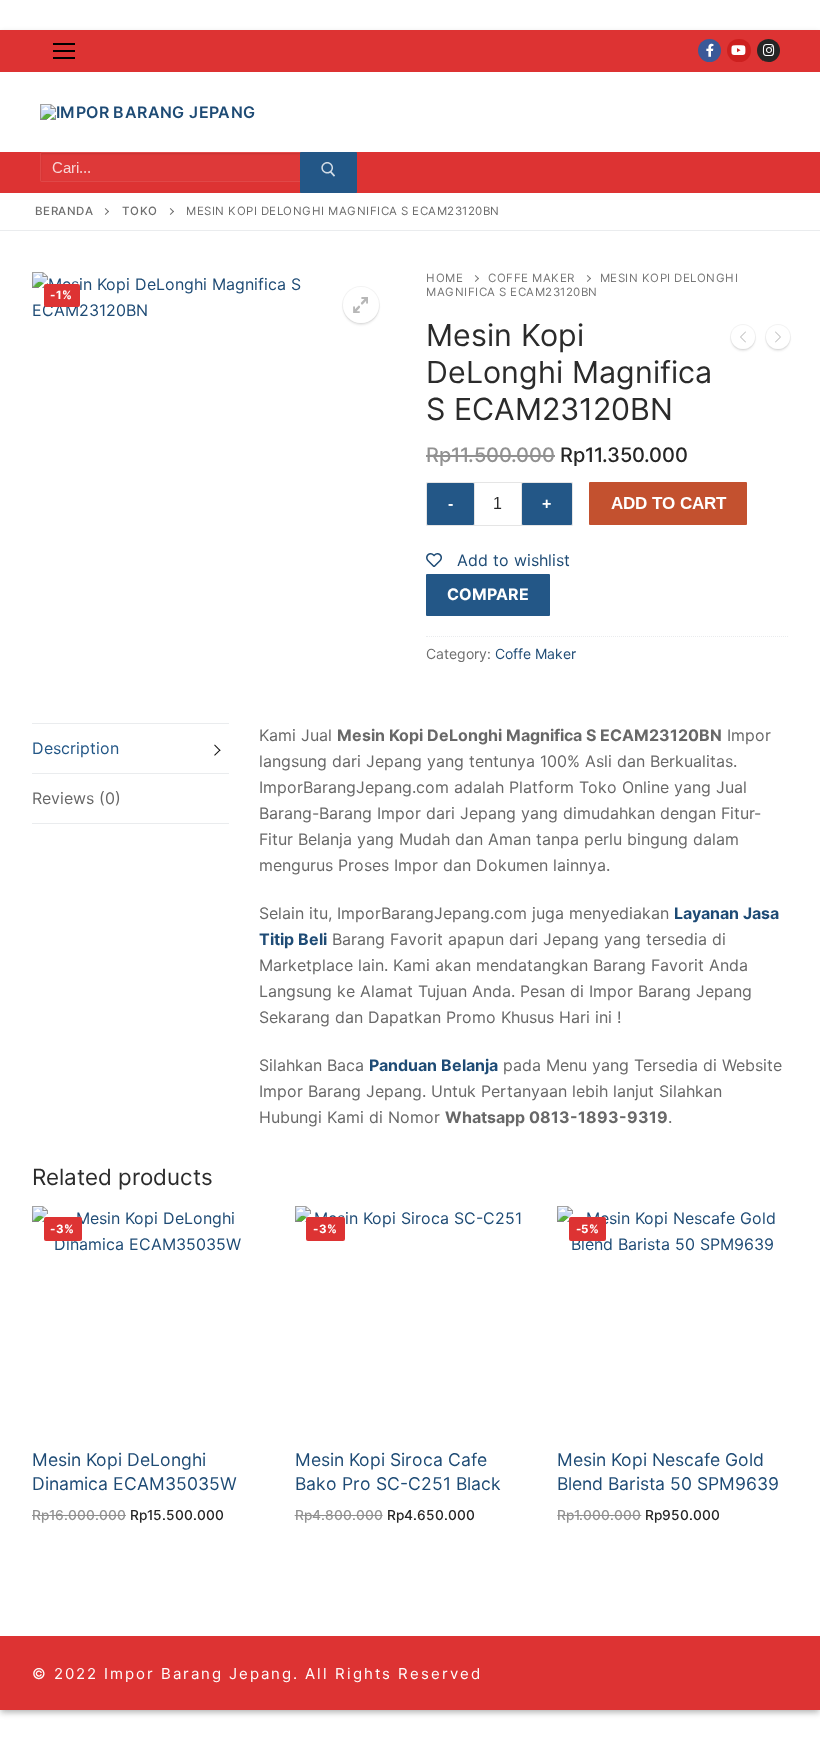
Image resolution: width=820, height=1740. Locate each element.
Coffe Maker (531, 278)
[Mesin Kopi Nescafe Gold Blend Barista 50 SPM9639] (778, 341)
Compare (488, 594)
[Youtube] (738, 50)
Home (444, 278)
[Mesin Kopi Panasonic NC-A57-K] (743, 341)
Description (75, 748)
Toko (140, 211)
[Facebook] (709, 50)
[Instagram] (768, 50)
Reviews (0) (76, 798)
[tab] (130, 748)
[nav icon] (64, 51)
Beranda (64, 211)
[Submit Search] (328, 173)
